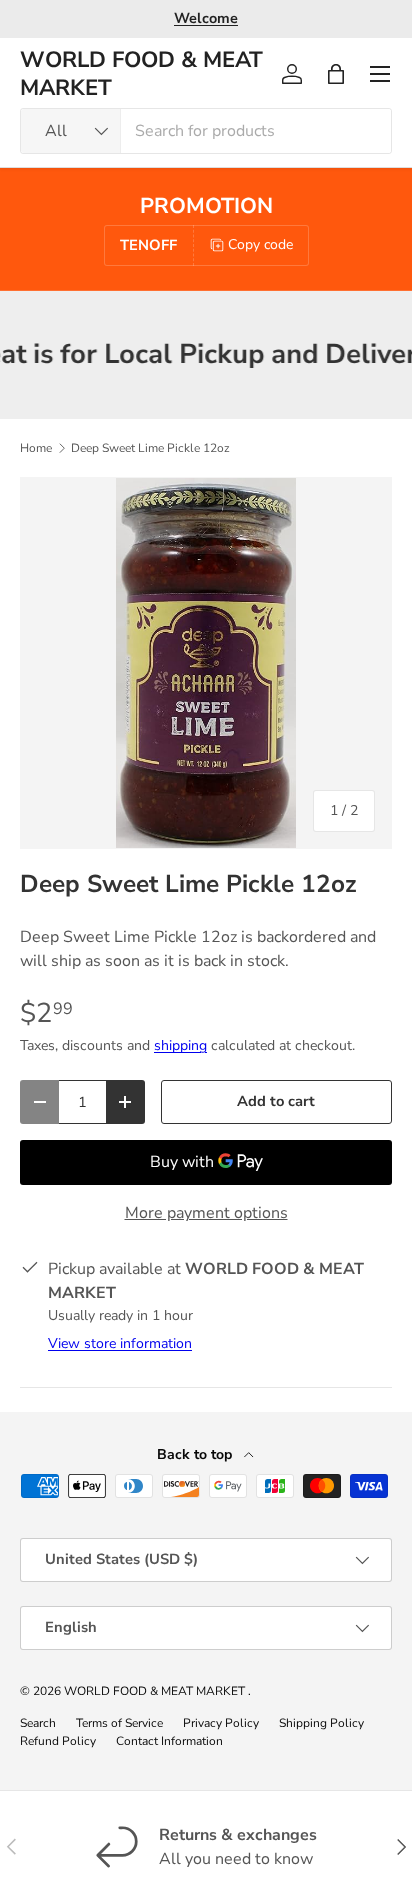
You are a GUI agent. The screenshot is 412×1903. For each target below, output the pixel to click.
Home (36, 448)
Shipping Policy (321, 1723)
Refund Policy (58, 1741)
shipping (180, 1045)
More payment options (206, 1213)
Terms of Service (119, 1723)
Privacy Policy (221, 1723)
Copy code (260, 244)
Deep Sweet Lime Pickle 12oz (150, 448)
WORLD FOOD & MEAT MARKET (156, 1691)
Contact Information (169, 1741)
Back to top (196, 1454)
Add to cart (276, 1101)
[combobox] (206, 131)
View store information (120, 1343)
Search (38, 1723)
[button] (336, 74)
